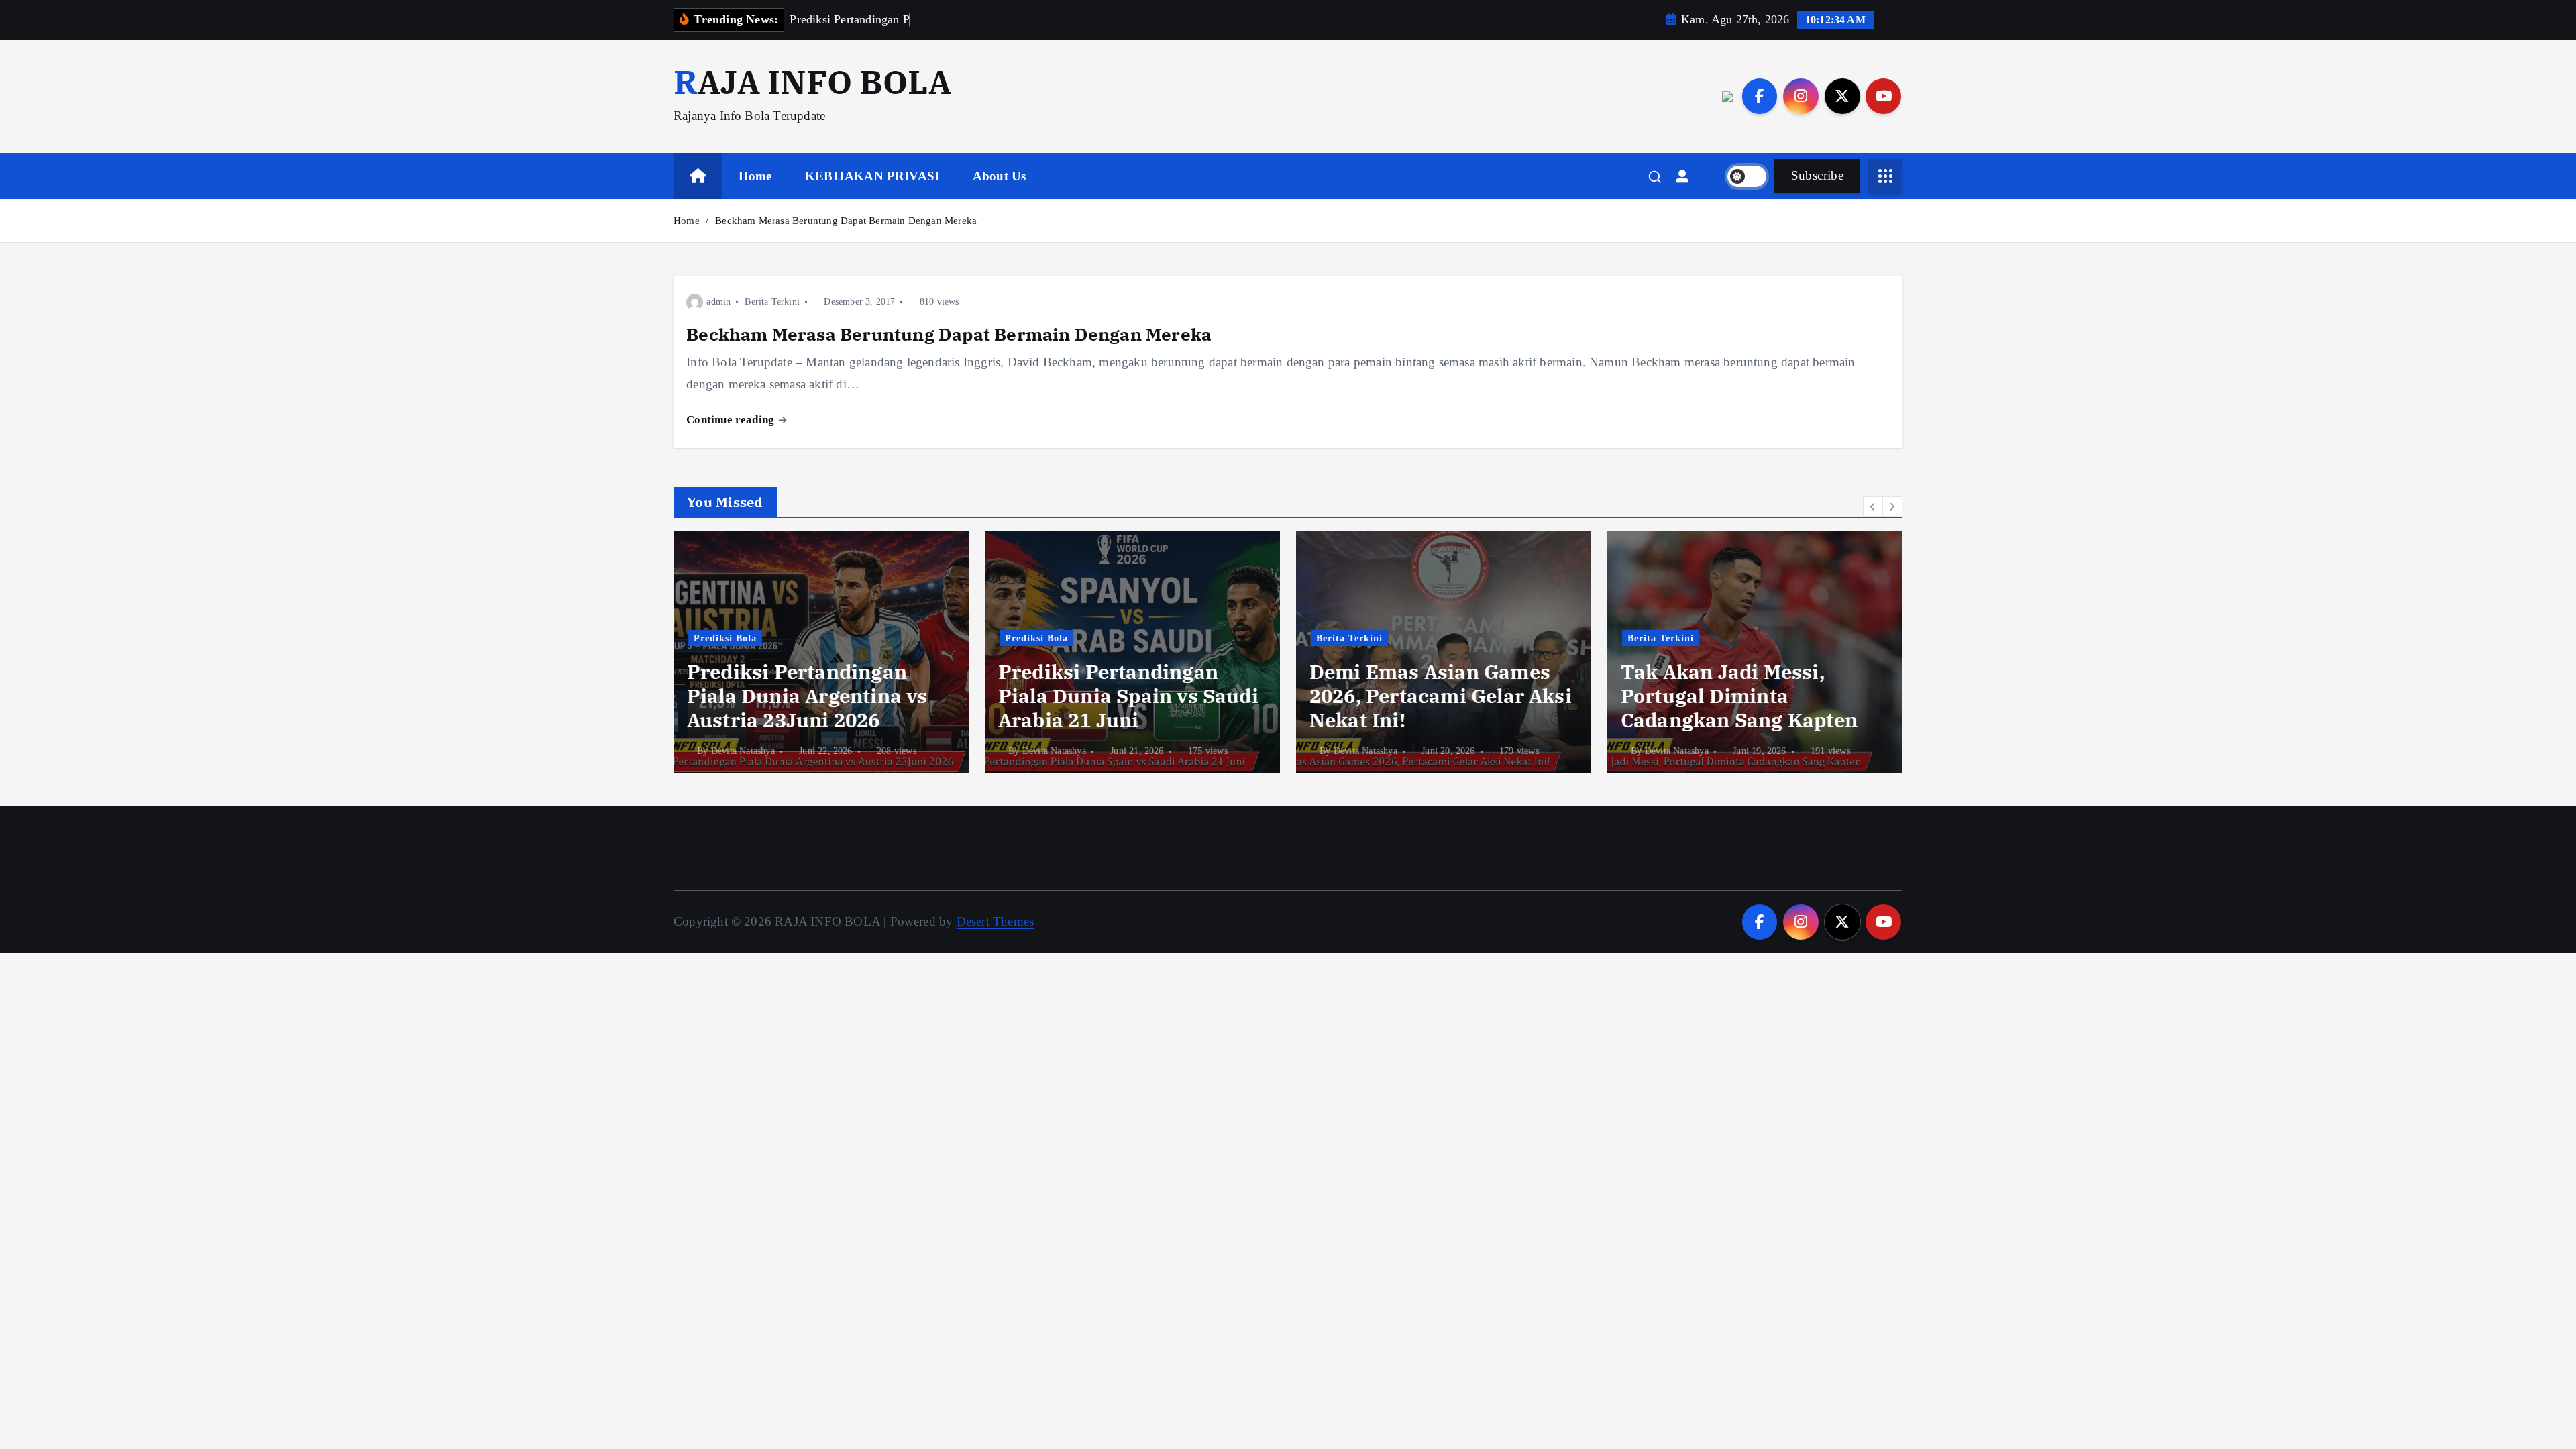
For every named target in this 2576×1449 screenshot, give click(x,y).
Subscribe (1817, 175)
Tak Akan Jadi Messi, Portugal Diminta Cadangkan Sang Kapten (1739, 696)
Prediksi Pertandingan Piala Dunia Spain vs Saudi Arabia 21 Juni (1128, 696)
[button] (1873, 506)
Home (755, 176)
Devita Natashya (743, 751)
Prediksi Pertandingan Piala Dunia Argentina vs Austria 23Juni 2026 (807, 696)
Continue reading (732, 420)
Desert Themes (996, 921)
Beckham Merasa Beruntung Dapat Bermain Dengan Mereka (846, 221)
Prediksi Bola (725, 638)
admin (718, 302)
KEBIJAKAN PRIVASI (872, 176)
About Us (1000, 176)
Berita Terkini (772, 302)
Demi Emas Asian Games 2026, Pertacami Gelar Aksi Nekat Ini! (1441, 696)
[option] (821, 652)
